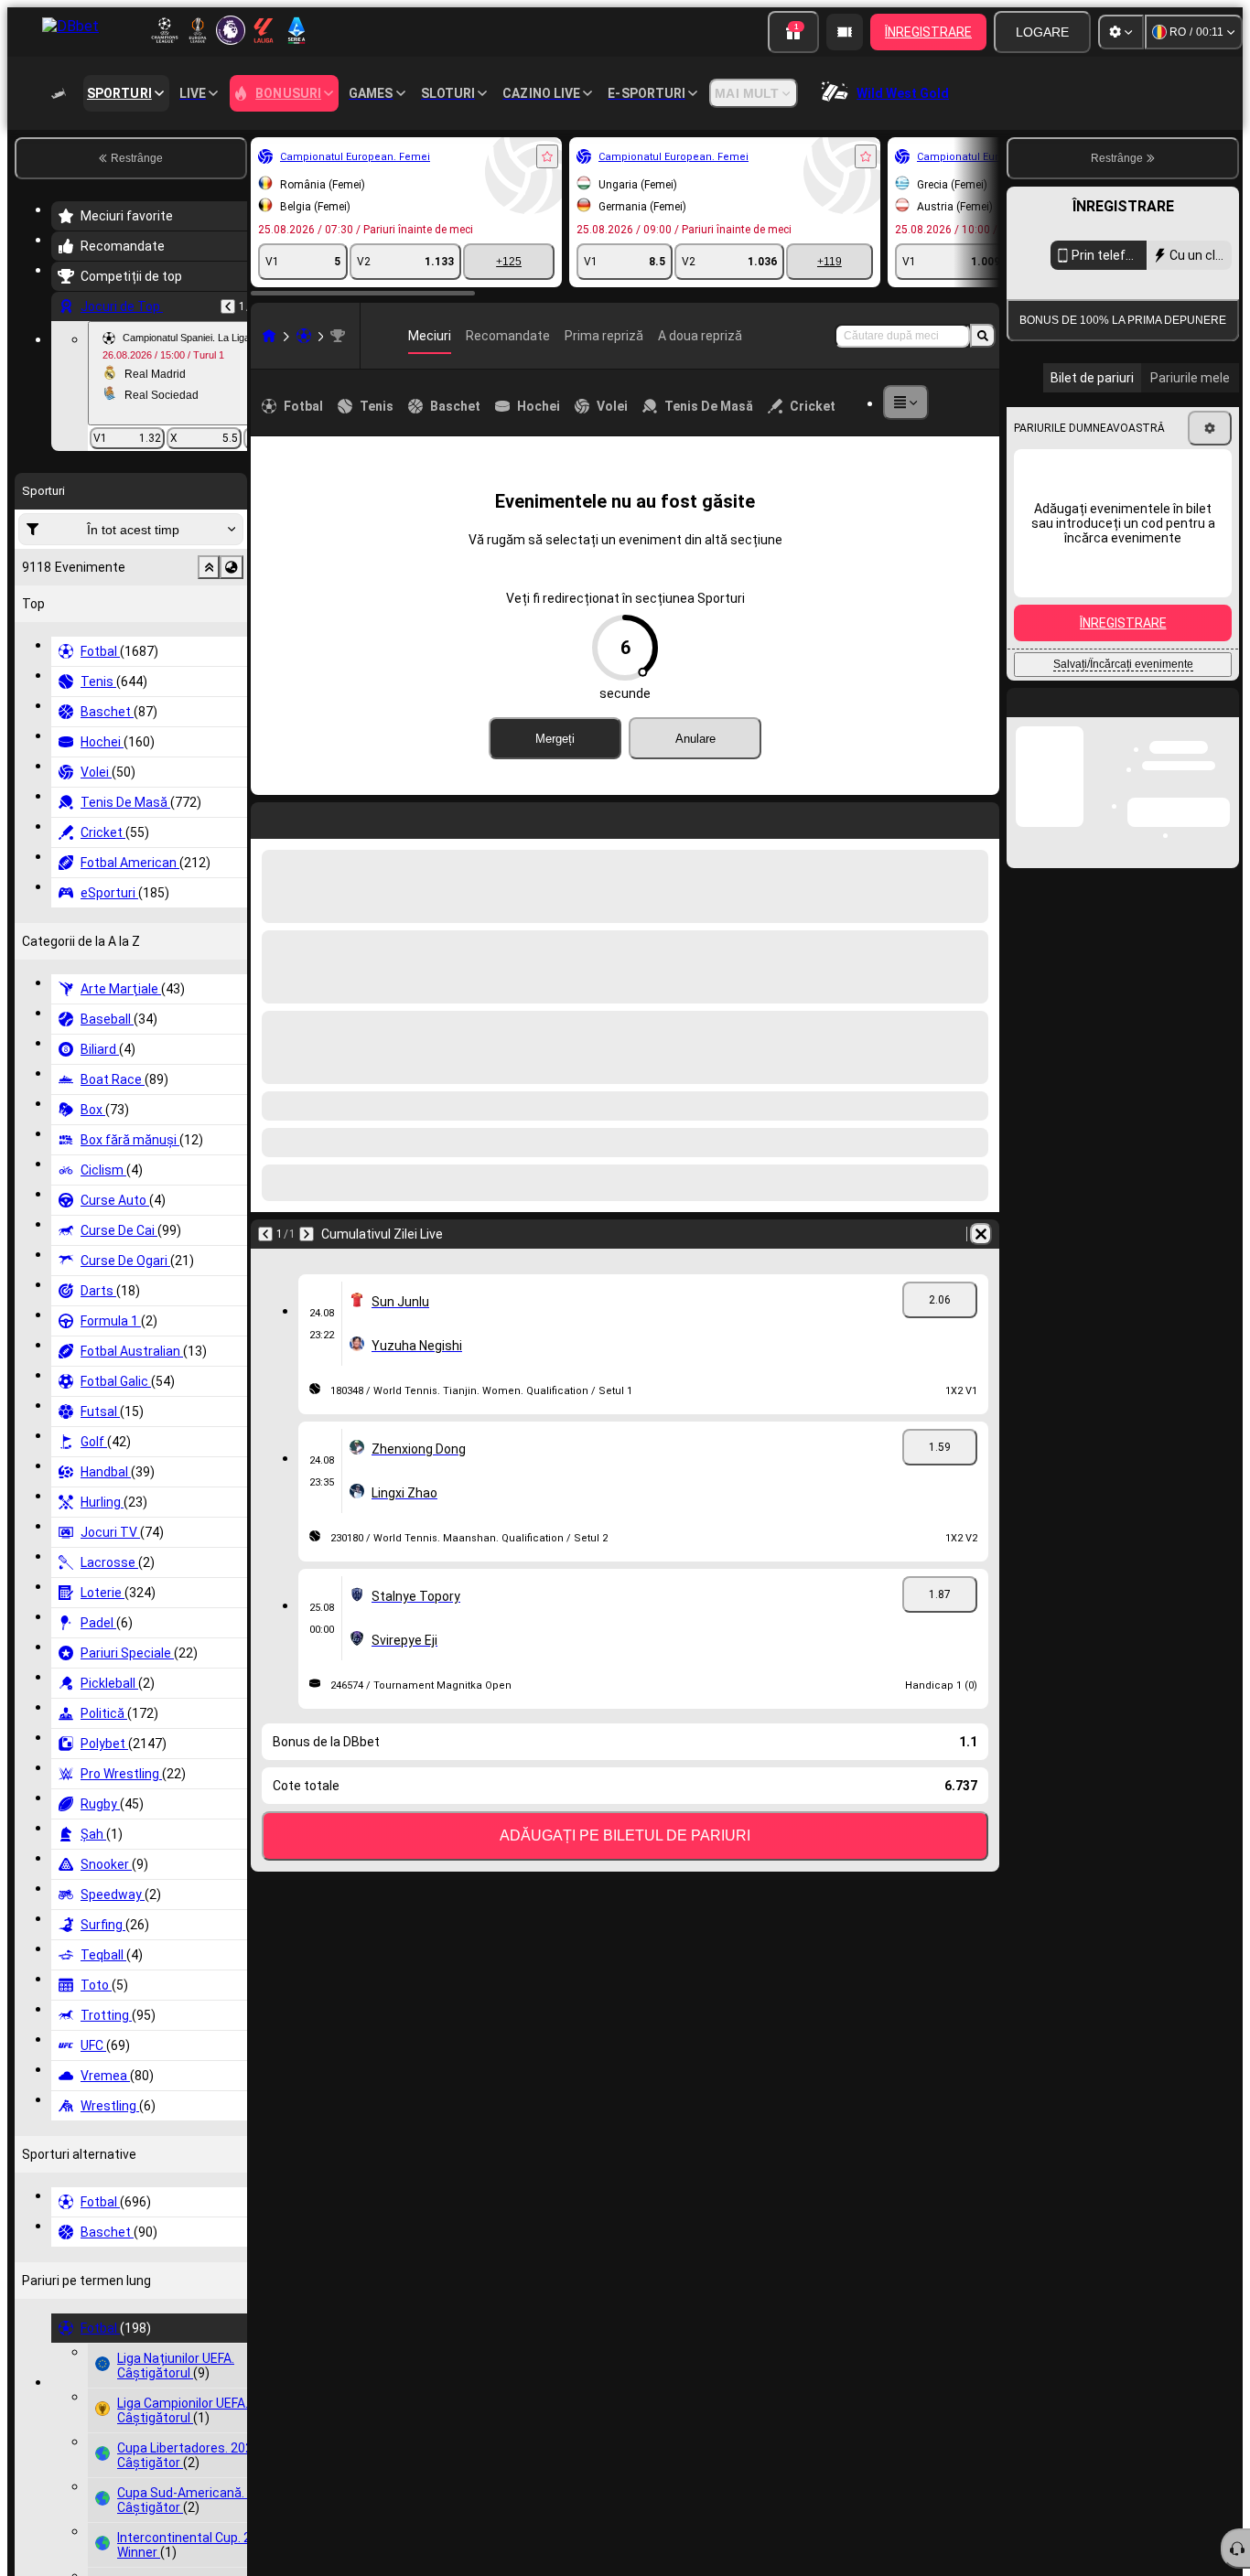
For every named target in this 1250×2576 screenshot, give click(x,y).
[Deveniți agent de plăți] (845, 32)
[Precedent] (66, 817)
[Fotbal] (104, 336)
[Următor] (113, 817)
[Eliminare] (503, 817)
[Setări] (1121, 32)
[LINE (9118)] (70, 336)
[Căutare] (983, 336)
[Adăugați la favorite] (348, 156)
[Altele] (938, 402)
